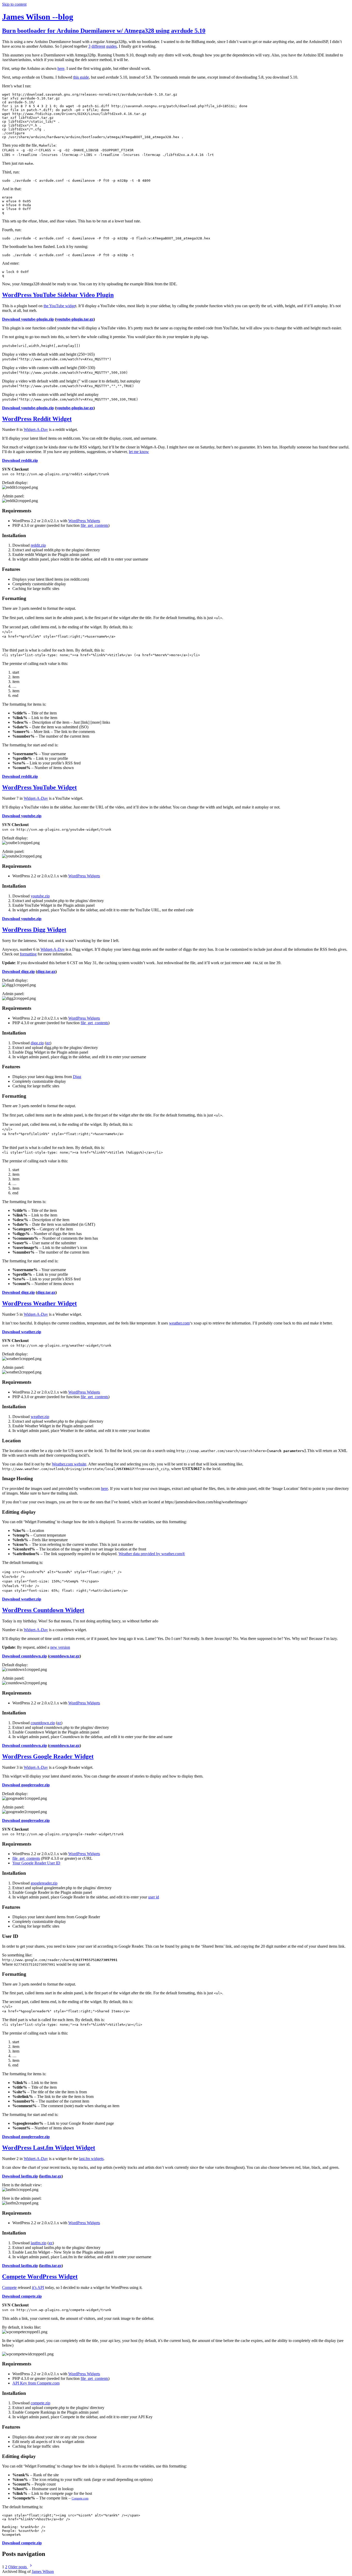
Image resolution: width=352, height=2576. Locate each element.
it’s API (38, 2287)
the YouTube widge (59, 306)
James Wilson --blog (38, 17)
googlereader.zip (44, 1883)
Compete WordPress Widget (40, 2277)
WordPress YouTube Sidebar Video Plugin (58, 295)
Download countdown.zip (24, 1656)
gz (48, 1043)
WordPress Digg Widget (34, 930)
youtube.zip (40, 896)
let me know (139, 452)
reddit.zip (38, 545)
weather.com (179, 1323)
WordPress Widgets (84, 521)
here (61, 68)
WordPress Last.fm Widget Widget (49, 2148)
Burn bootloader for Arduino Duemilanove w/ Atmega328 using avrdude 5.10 (104, 31)
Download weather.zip (22, 1332)
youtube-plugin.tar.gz (75, 319)
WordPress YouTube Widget (39, 787)
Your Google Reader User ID (36, 1863)
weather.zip (40, 1417)
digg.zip (37, 1043)
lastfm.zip (39, 2243)
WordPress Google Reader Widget (48, 1756)
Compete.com (80, 2498)
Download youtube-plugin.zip (28, 319)
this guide (81, 77)
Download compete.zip (22, 2296)
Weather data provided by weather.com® (152, 1554)
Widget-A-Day (36, 430)
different (98, 46)
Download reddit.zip (20, 460)
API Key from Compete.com (36, 2383)
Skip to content (14, 4)
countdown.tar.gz (64, 1656)
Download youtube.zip (22, 816)
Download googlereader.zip (26, 1785)
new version (60, 1647)
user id (154, 1897)
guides (111, 46)
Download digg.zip (18, 972)
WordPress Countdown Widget (43, 1610)
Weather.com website (69, 1464)
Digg (77, 1077)
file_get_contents (94, 525)
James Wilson (43, 2571)
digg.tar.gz (46, 972)
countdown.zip (43, 1723)
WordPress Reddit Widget (37, 419)
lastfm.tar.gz (51, 2176)
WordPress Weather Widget (39, 1303)
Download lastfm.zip (20, 2176)
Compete (9, 2287)
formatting (28, 954)
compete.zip (40, 2403)
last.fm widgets (91, 2159)
